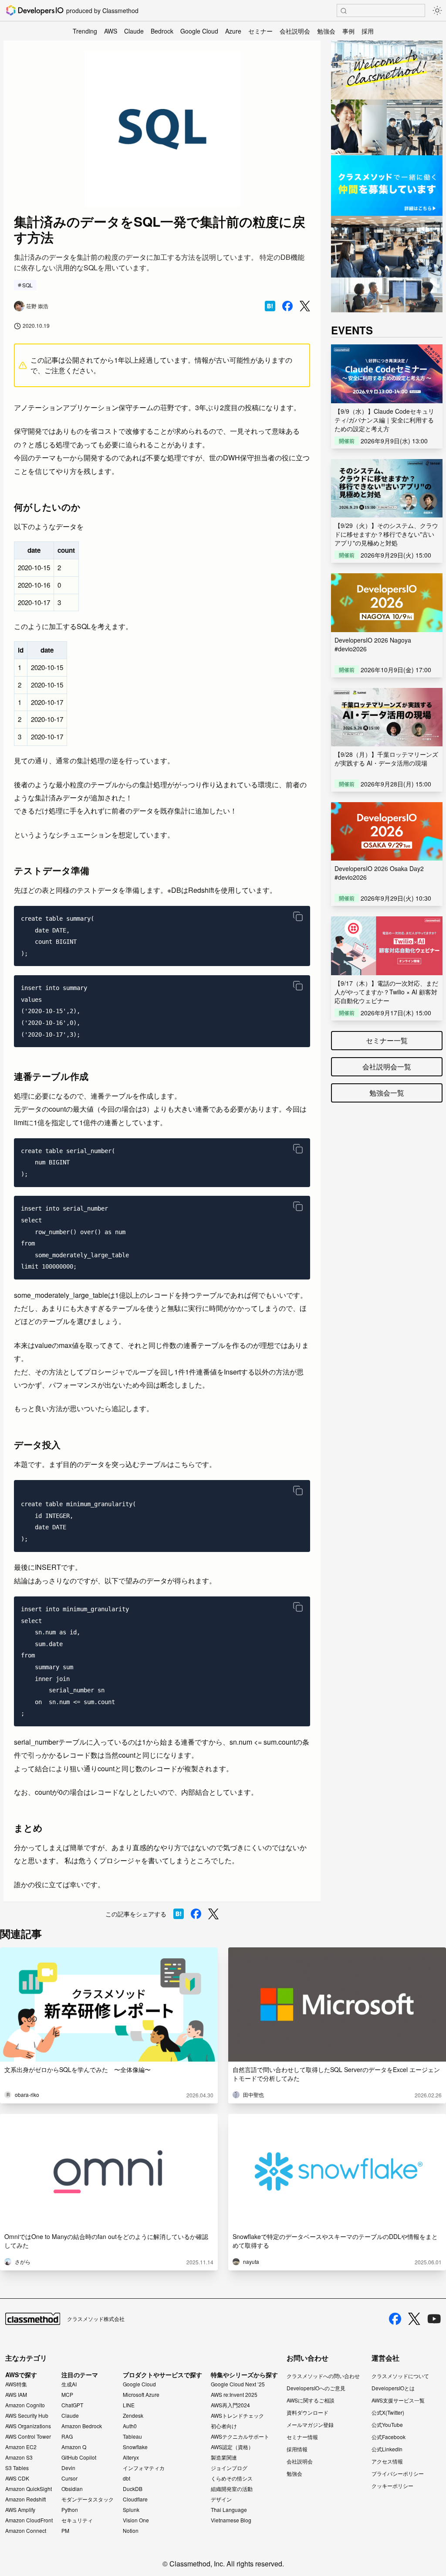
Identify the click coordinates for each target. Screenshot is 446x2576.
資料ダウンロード (307, 2412)
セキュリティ (77, 2520)
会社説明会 (295, 31)
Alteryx (131, 2457)
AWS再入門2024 (230, 2405)
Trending (85, 31)
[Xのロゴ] (414, 2319)
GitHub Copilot (79, 2457)
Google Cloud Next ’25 (238, 2384)
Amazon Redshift (25, 2499)
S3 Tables (17, 2468)
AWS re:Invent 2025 (234, 2395)
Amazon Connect (26, 2531)
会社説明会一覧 (387, 1067)
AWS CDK (17, 2478)
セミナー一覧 (387, 1040)
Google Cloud (199, 31)
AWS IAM (16, 2395)
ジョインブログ (229, 2468)
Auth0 (130, 2426)
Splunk (131, 2510)
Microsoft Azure (141, 2395)
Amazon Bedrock (82, 2426)
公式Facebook (389, 2437)
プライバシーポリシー (398, 2473)
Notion (131, 2531)
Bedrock (162, 31)
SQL (27, 285)
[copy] (298, 916)
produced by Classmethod (102, 10)
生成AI (69, 2384)
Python (70, 2510)
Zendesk (133, 2416)
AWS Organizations (28, 2426)
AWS (111, 31)
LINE (129, 2405)
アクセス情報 (387, 2461)
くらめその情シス (232, 2478)
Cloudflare (135, 2499)
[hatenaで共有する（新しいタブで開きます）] (270, 306)
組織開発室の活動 (232, 2489)
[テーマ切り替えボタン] (437, 10)
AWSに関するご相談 (311, 2400)
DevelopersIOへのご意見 (316, 2388)
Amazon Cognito (25, 2405)
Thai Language (229, 2510)
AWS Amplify (20, 2510)
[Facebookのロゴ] (395, 2319)
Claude (134, 31)
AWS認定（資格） (232, 2447)
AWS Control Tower (28, 2436)
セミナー (260, 31)
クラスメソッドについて (400, 2376)
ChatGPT (72, 2405)
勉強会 (326, 31)
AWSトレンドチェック (237, 2416)
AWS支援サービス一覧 (398, 2400)
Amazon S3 (19, 2457)
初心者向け (224, 2426)
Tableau (132, 2436)
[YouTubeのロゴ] (434, 2319)
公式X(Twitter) (388, 2412)
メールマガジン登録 (310, 2425)
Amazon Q (74, 2447)
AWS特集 (16, 2384)
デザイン (221, 2499)
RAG (67, 2436)
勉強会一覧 (387, 1093)
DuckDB (133, 2489)
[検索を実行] (344, 11)
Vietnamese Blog (231, 2520)
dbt (127, 2478)
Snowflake (135, 2447)
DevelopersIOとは (393, 2388)
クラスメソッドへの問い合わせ (323, 2376)
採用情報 (297, 2449)
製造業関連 (224, 2457)
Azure (233, 31)
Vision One (136, 2520)
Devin (68, 2468)
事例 (348, 31)
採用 (368, 31)
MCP (67, 2395)
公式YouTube (387, 2425)
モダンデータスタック (88, 2499)
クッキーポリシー (392, 2486)
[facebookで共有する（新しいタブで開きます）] (287, 306)
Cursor (69, 2478)
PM (65, 2531)
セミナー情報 (302, 2437)
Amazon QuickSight (29, 2489)
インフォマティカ (144, 2468)
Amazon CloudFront (29, 2520)
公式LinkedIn (387, 2449)
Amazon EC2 (21, 2447)
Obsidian (72, 2489)
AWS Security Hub (27, 2416)
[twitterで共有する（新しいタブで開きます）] (305, 306)
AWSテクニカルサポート (240, 2436)
